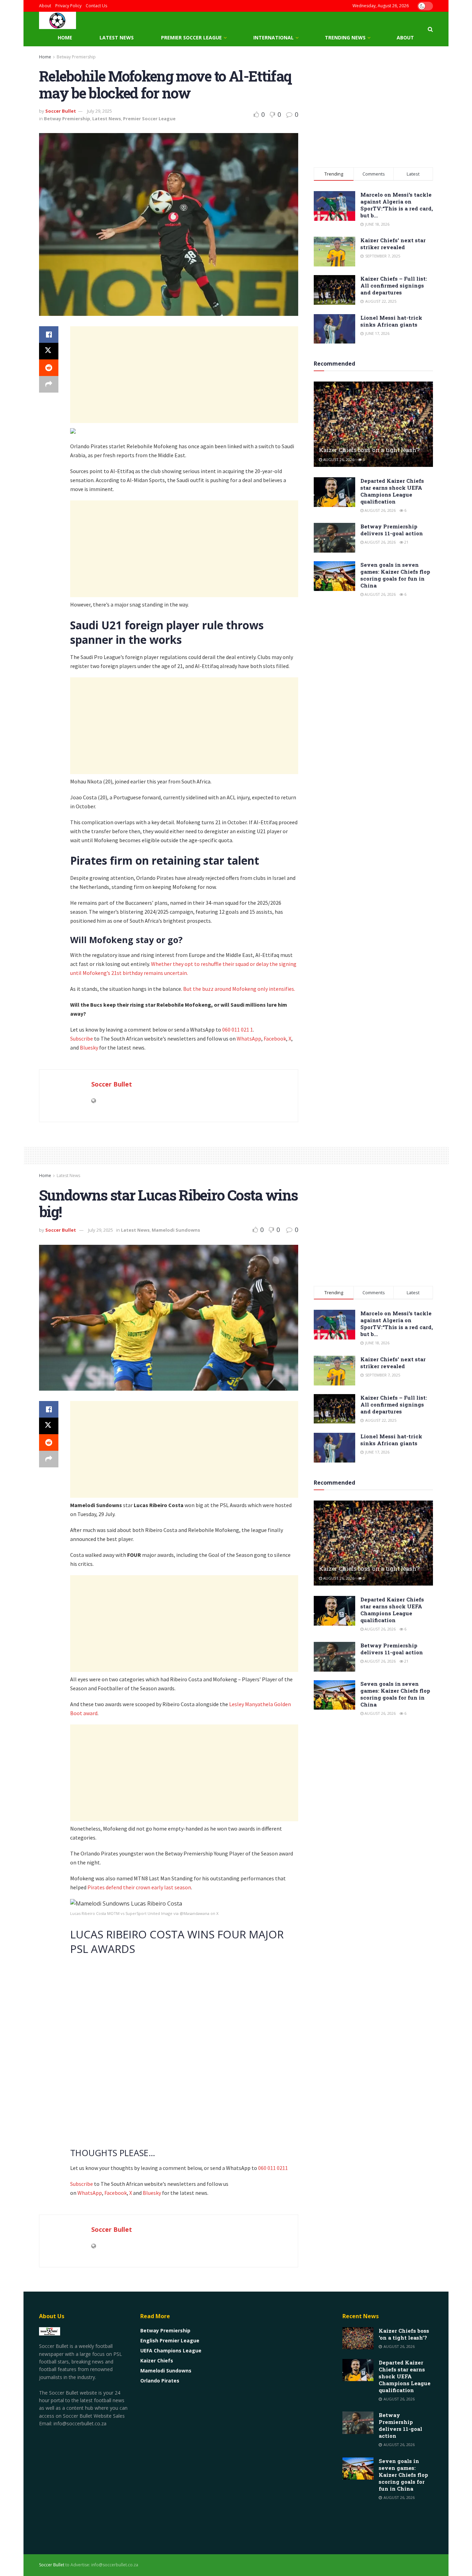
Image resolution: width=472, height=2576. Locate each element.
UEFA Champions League (171, 2351)
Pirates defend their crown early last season (139, 1887)
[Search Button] (430, 29)
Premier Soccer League (191, 37)
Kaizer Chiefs (157, 2361)
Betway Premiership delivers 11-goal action (392, 530)
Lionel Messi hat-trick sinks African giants (391, 321)
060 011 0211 (273, 2168)
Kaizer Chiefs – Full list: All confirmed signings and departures (394, 285)
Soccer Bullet (61, 111)
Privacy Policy (68, 6)
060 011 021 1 (238, 1030)
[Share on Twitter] (49, 351)
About (45, 6)
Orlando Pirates (160, 2381)
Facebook (275, 1038)
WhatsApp (249, 1038)
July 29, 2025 (100, 111)
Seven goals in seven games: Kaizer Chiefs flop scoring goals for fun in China (395, 575)
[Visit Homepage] (58, 20)
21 (406, 542)
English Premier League (170, 2340)
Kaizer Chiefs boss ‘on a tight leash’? (369, 450)
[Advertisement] (184, 375)
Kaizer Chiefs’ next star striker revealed (393, 244)
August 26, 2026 (338, 459)
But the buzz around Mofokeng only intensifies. (240, 989)
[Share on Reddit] (49, 368)
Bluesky (89, 1047)
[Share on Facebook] (49, 335)
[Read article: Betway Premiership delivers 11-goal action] (334, 538)
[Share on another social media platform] (49, 384)
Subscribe (82, 1038)
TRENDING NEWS (345, 37)
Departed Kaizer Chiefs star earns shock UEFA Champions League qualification (392, 491)
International (273, 37)
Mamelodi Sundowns (176, 1230)
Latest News (117, 37)
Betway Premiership (76, 57)
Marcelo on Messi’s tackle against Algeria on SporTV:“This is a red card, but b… (397, 205)
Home (65, 37)
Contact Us (96, 6)
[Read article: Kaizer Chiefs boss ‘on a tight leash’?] (373, 424)
